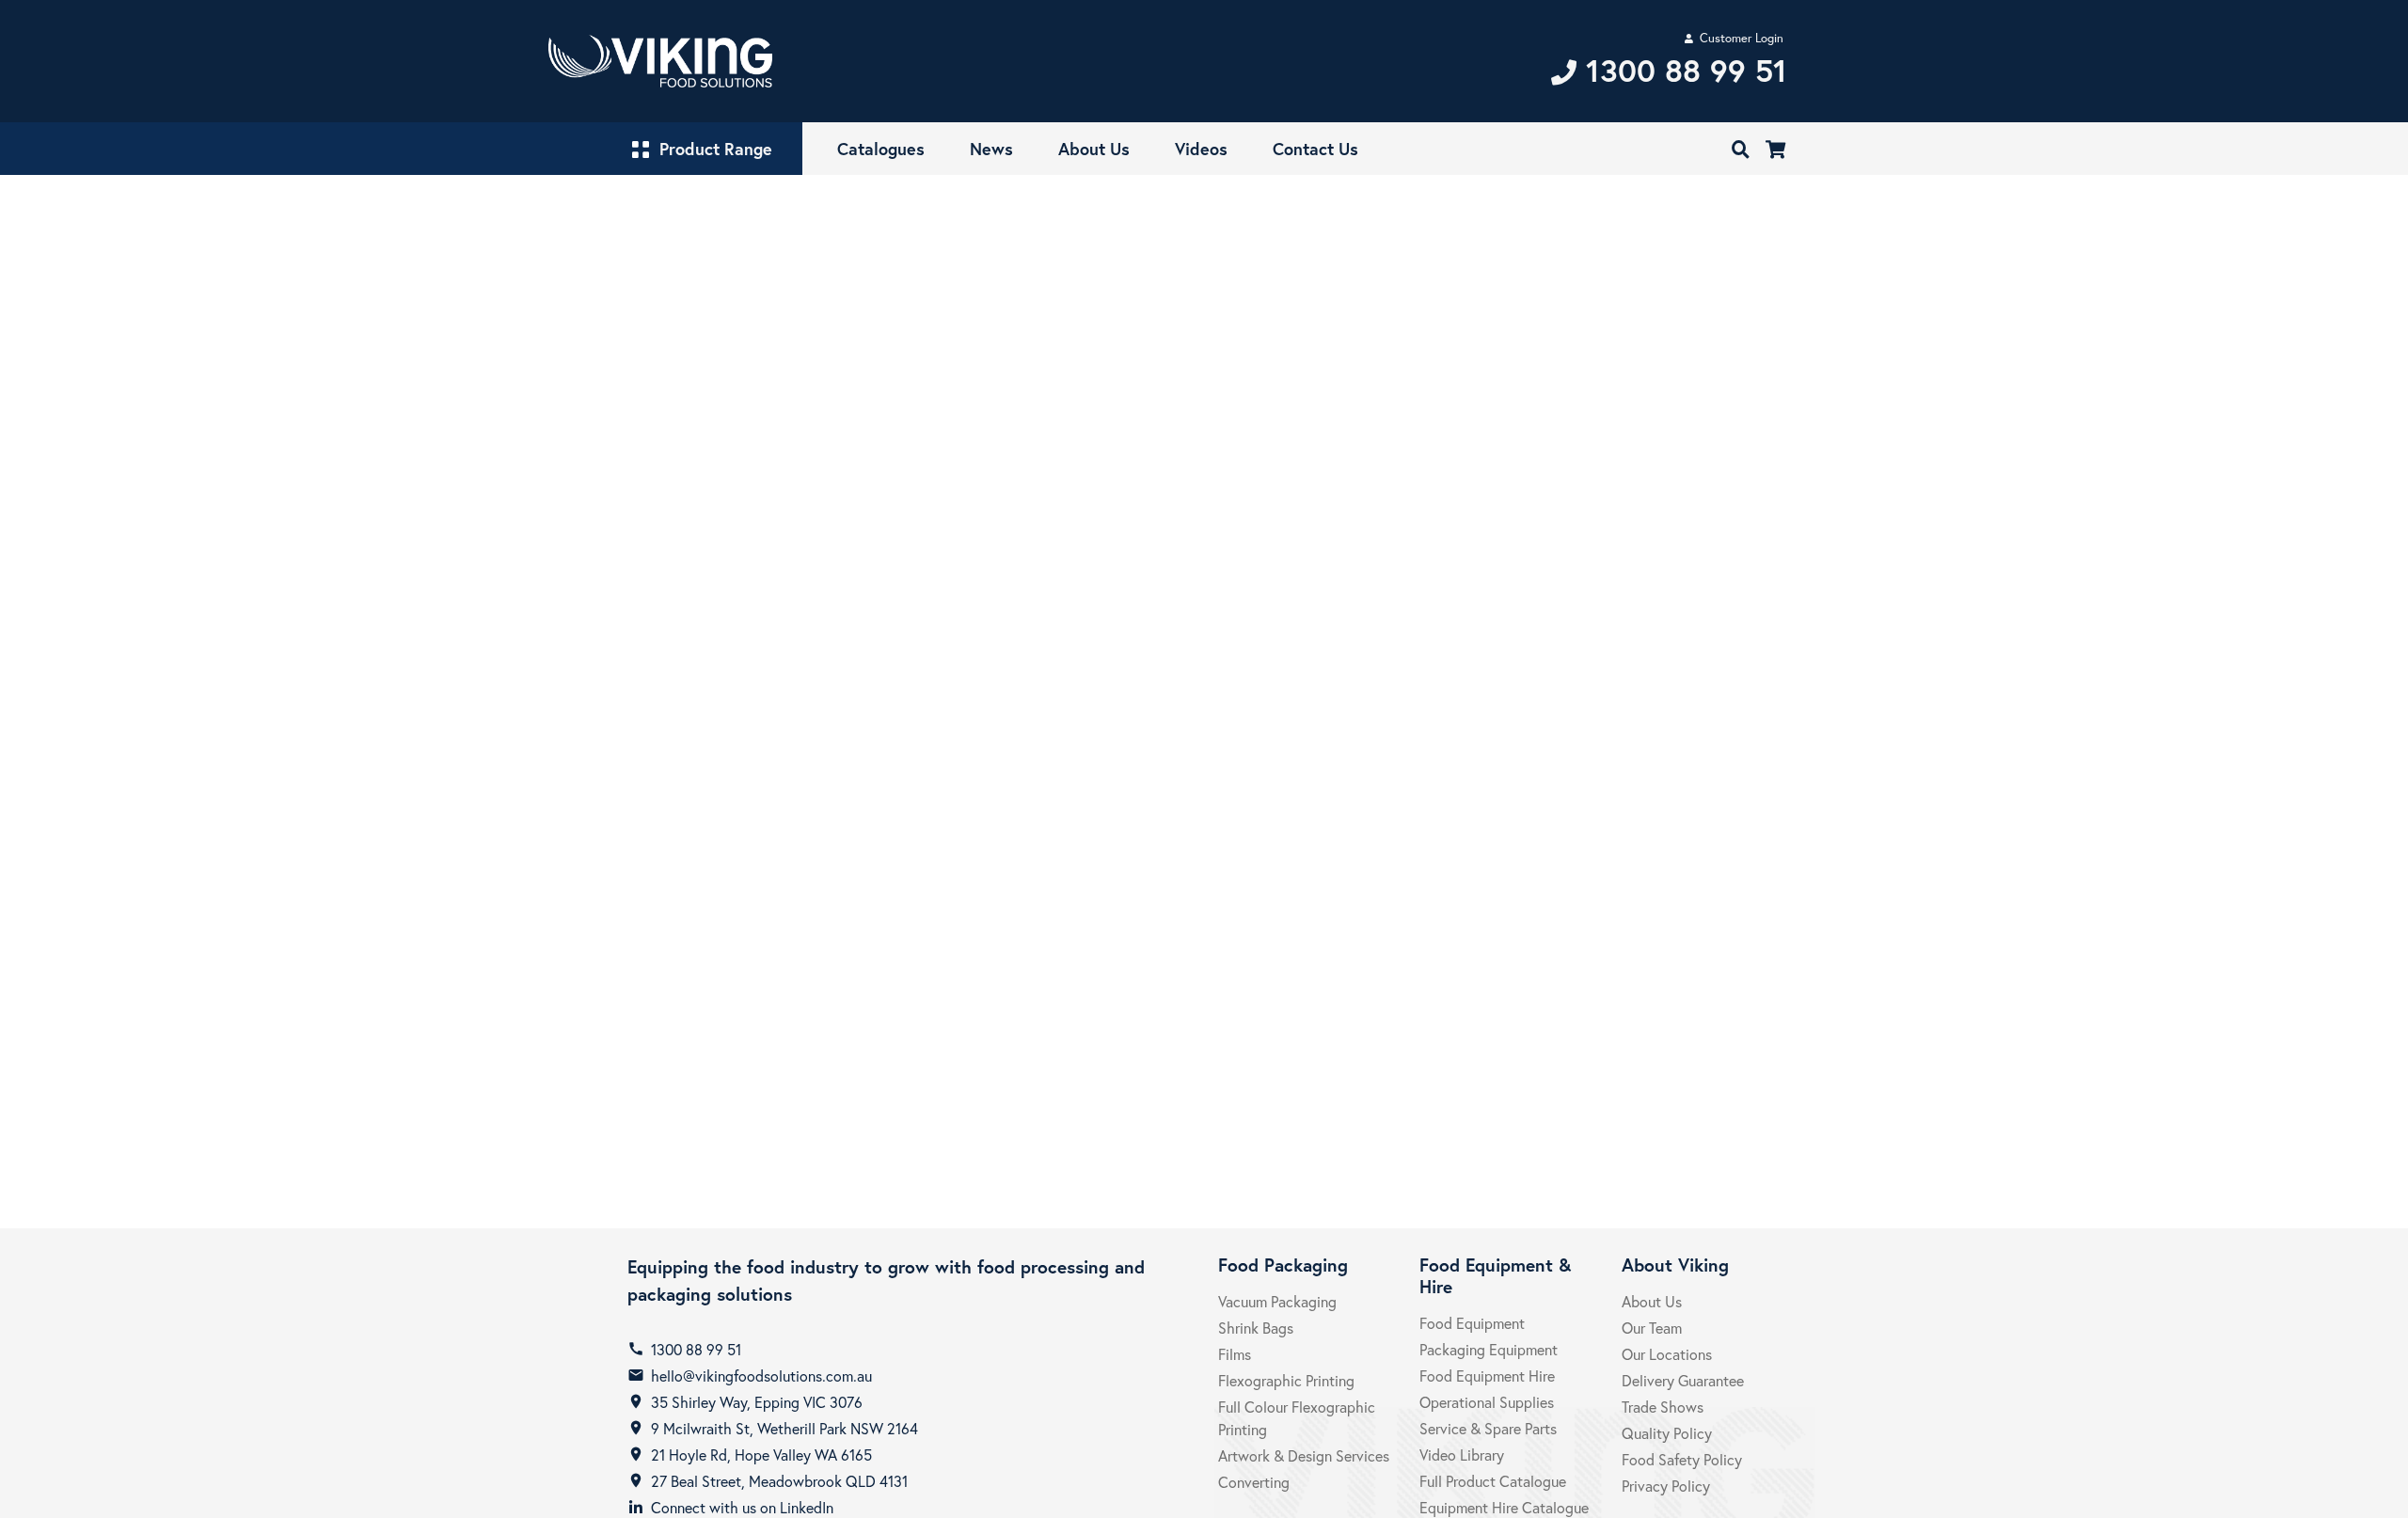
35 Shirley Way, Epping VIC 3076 (757, 1402)
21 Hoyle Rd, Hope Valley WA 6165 (761, 1455)
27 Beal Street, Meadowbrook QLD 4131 (779, 1481)
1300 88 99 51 (696, 1349)
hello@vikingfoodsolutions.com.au (761, 1376)
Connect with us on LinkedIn (742, 1507)
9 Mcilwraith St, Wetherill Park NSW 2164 (784, 1428)
